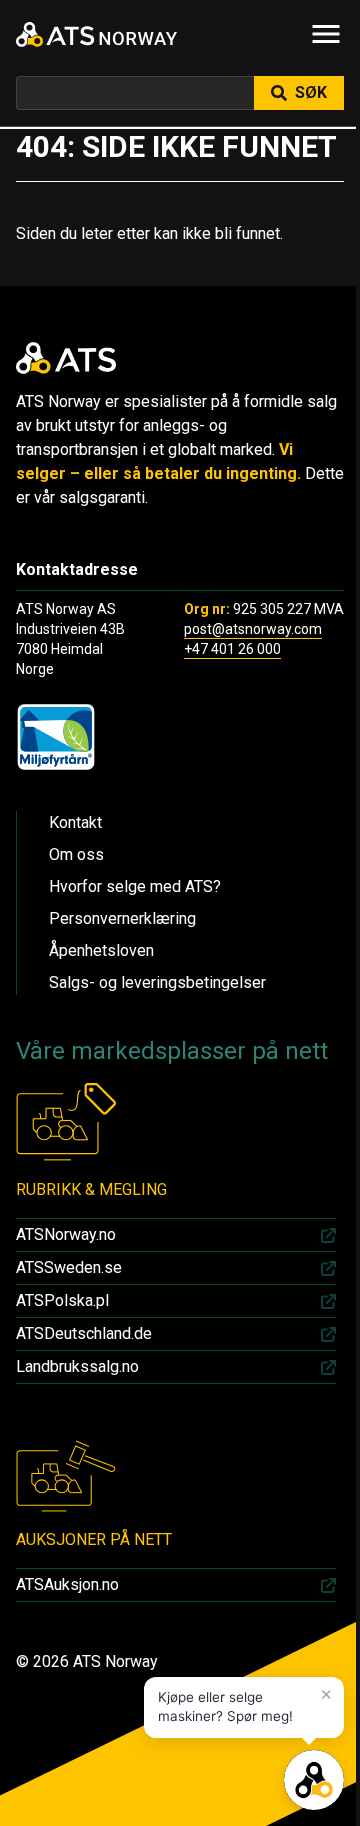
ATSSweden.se (69, 1267)
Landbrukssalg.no (77, 1366)
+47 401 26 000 (232, 649)
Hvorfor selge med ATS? (135, 886)
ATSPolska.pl (62, 1300)
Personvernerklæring (122, 918)
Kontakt (75, 822)
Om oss (76, 854)
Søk (311, 92)
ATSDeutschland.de (84, 1333)
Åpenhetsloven (101, 950)
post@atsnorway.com (253, 629)
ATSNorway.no (66, 1234)
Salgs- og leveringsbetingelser (157, 982)
